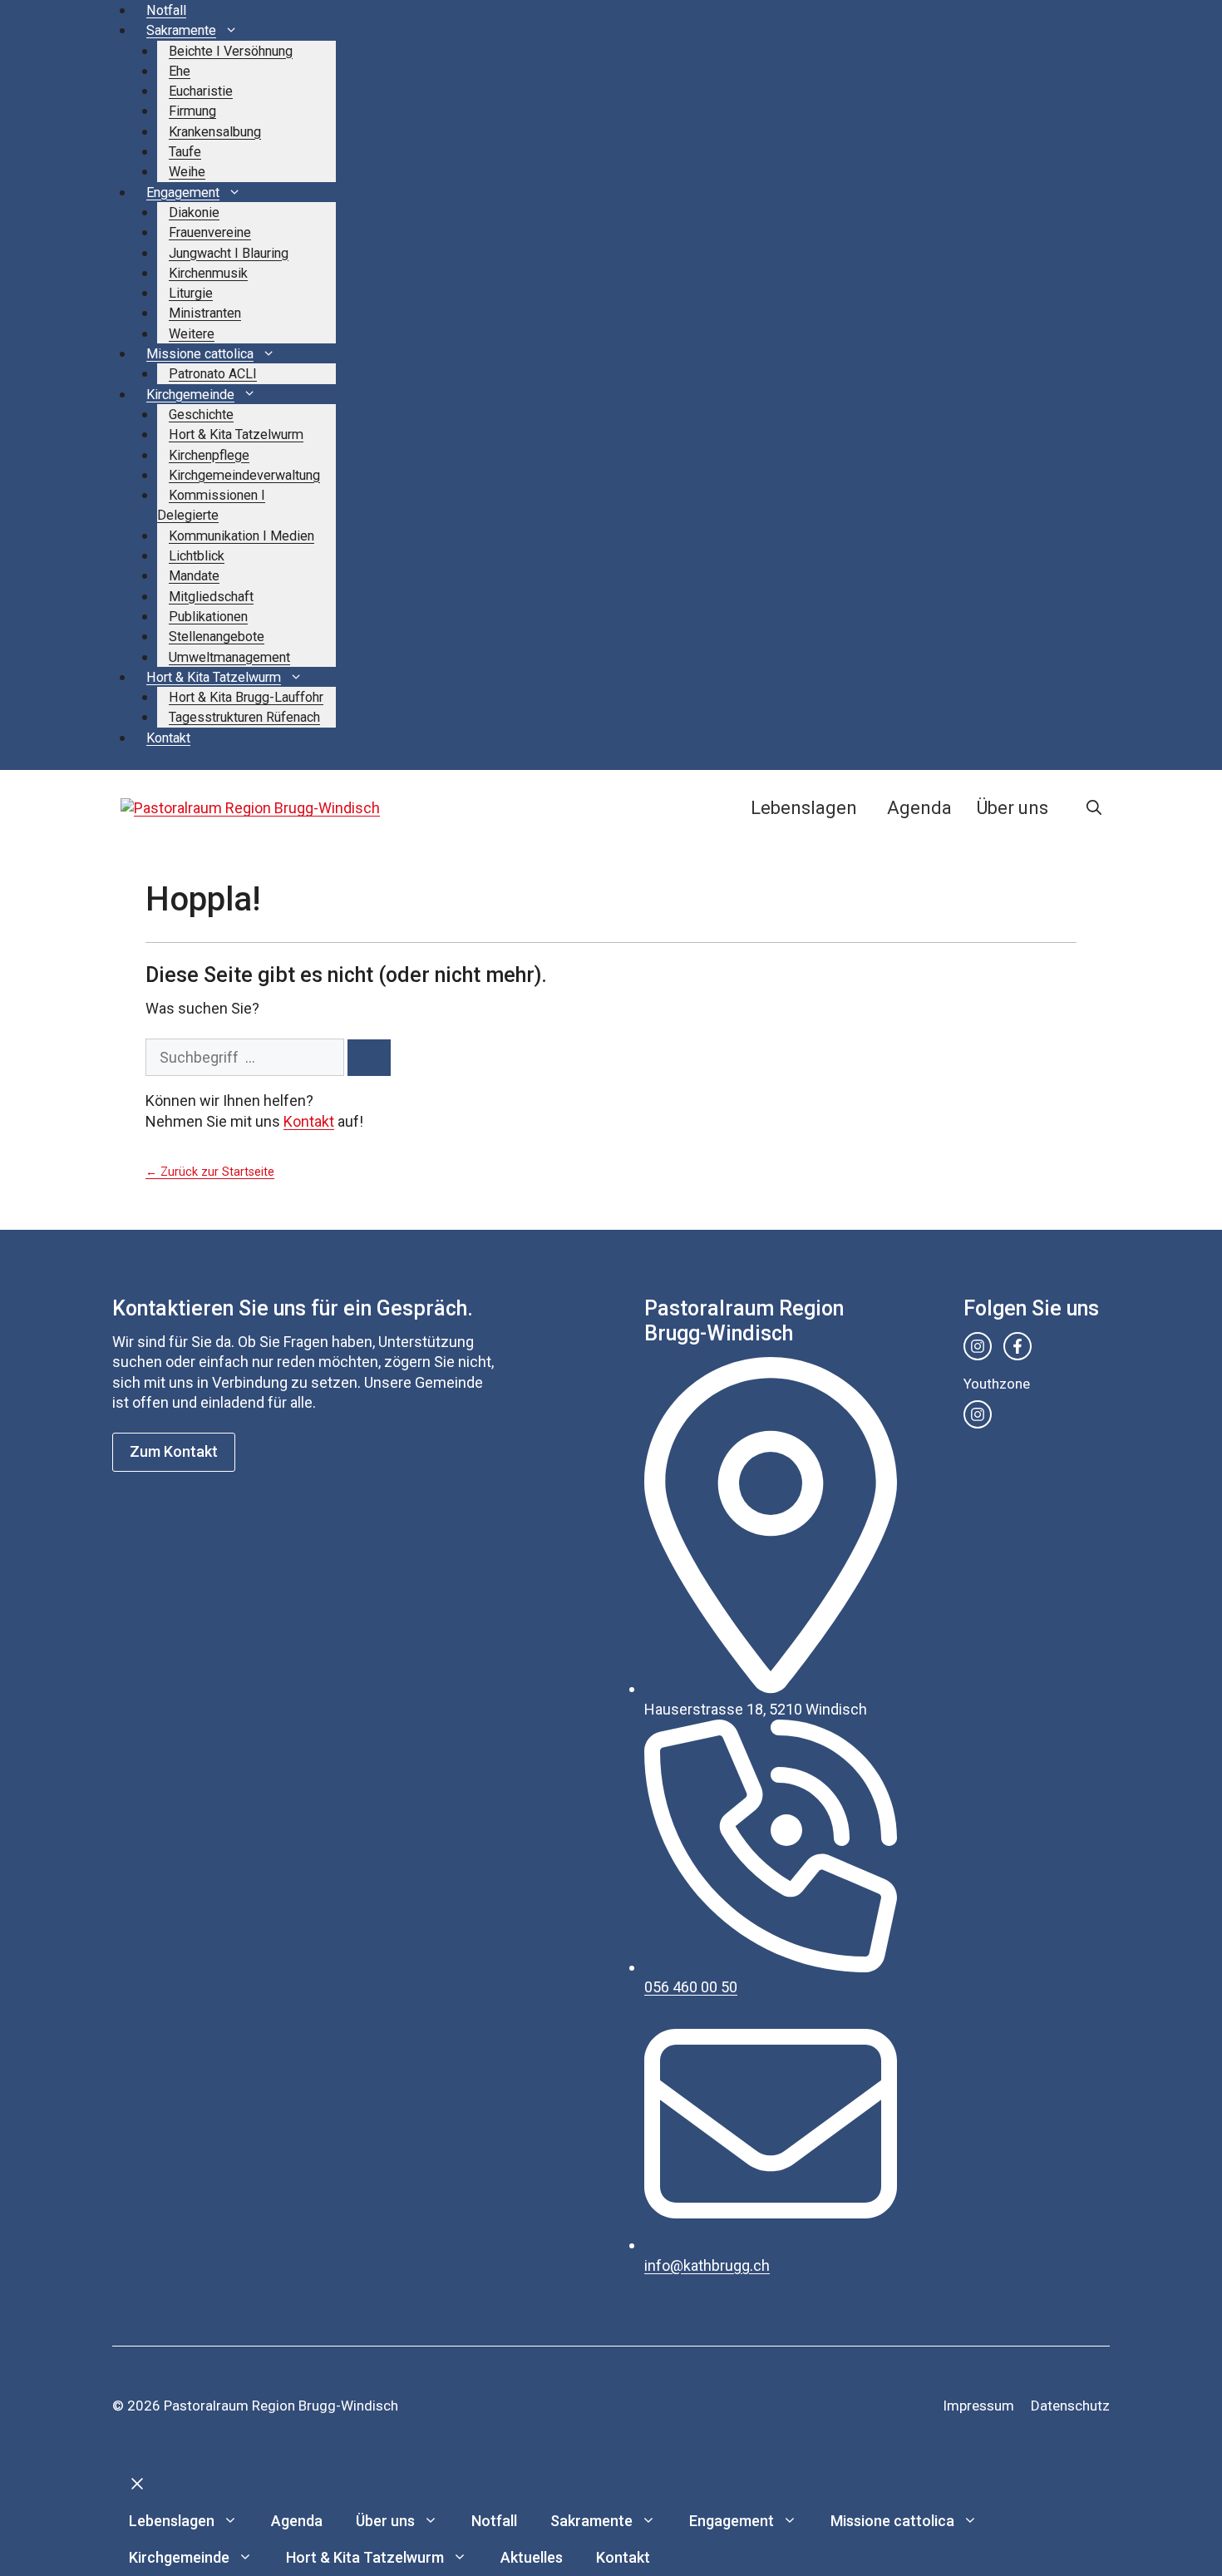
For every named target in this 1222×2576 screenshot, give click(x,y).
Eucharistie (201, 91)
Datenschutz (1070, 2406)
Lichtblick (197, 556)
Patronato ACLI (213, 374)
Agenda (919, 808)
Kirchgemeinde (190, 395)
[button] (1094, 808)
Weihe (187, 172)
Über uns (1013, 808)
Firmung (192, 111)
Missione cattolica (200, 354)
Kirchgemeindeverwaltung (244, 475)
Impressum (978, 2406)
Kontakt (168, 738)
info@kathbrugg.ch (707, 2265)
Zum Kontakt (174, 1451)
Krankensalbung (215, 132)
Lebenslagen (804, 808)
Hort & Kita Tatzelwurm (236, 434)
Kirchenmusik (208, 273)
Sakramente (181, 30)
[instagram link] (978, 1346)
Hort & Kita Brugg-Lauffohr (246, 697)
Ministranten (205, 313)
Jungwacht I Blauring (229, 253)
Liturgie (191, 293)
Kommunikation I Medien (241, 536)
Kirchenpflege (209, 455)
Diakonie (194, 212)
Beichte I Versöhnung (231, 51)
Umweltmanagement (229, 657)
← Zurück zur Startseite (210, 1172)
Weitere (192, 334)
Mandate (194, 576)
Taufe (185, 152)
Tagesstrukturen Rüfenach (244, 717)
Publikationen (208, 617)
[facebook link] (1018, 1346)
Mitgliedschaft (211, 597)
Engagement (183, 192)
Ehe (180, 71)
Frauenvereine (210, 232)
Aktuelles (532, 2557)
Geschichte (201, 415)
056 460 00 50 (691, 1987)
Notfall (166, 10)
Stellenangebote (217, 637)
